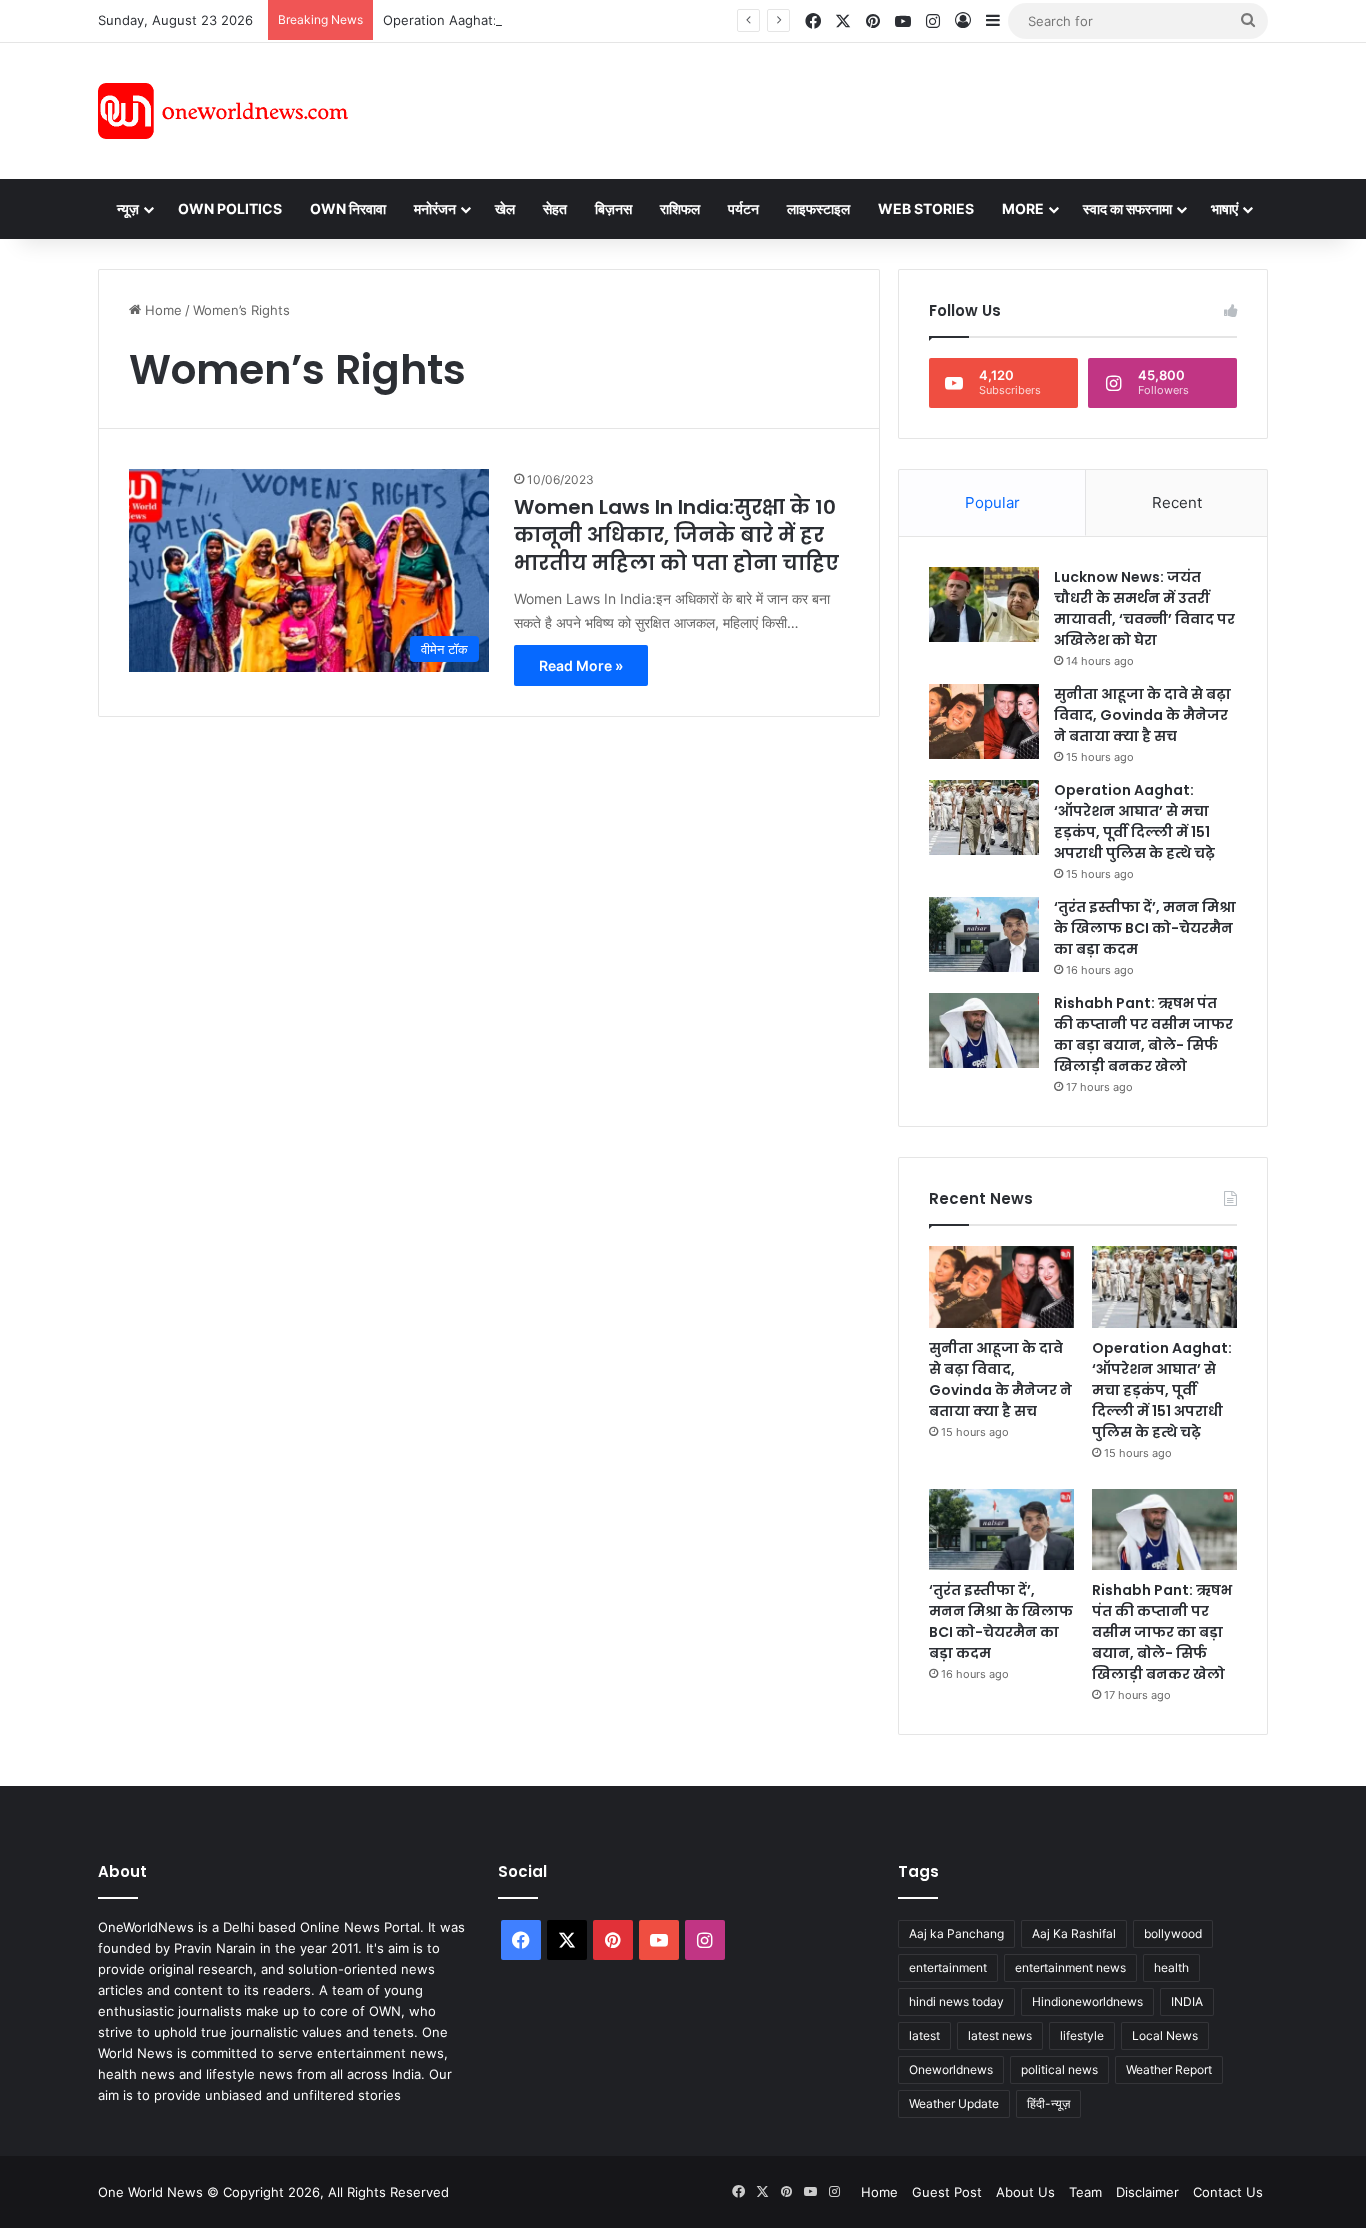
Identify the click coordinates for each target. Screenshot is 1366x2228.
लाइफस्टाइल (818, 208)
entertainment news (1070, 1967)
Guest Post (947, 2192)
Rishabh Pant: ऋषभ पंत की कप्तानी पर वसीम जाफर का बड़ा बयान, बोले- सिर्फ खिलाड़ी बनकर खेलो (1143, 1034)
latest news (1000, 2035)
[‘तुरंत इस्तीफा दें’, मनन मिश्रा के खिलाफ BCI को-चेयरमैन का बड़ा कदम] (984, 934)
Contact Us (1228, 2192)
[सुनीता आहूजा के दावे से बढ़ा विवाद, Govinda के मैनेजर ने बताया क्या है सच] (984, 721)
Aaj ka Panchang (956, 1933)
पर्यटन (743, 208)
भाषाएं (1224, 208)
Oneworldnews (951, 2069)
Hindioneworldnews (1087, 2001)
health (1171, 1967)
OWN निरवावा (348, 208)
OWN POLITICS (230, 208)
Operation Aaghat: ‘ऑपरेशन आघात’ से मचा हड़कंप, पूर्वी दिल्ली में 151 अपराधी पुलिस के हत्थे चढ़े (1134, 821)
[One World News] (223, 111)
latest (924, 2035)
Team (1085, 2192)
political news (1059, 2069)
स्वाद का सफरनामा (1127, 208)
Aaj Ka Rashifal (1074, 1933)
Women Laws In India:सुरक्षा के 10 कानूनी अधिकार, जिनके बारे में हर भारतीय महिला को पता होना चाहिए (676, 535)
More (1023, 208)
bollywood (1173, 1933)
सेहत (555, 208)
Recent (1177, 502)
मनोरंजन (435, 208)
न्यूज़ (128, 208)
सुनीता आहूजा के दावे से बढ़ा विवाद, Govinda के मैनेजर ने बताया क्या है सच (1142, 715)
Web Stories (926, 208)
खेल (505, 208)
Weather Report (1169, 2069)
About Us (1025, 2192)
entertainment (948, 1967)
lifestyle (1082, 2035)
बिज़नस (613, 208)
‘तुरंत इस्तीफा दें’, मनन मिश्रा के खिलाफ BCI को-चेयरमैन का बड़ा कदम (1145, 928)
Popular (992, 502)
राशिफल (680, 208)
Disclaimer (1147, 2192)
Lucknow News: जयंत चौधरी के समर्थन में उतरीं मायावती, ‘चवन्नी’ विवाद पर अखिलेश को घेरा (1144, 608)
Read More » (581, 665)
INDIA (1187, 2001)
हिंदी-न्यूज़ (1048, 2103)
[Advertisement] (862, 108)
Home (161, 310)
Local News (1165, 2035)
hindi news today (956, 2001)
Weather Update (954, 2103)
